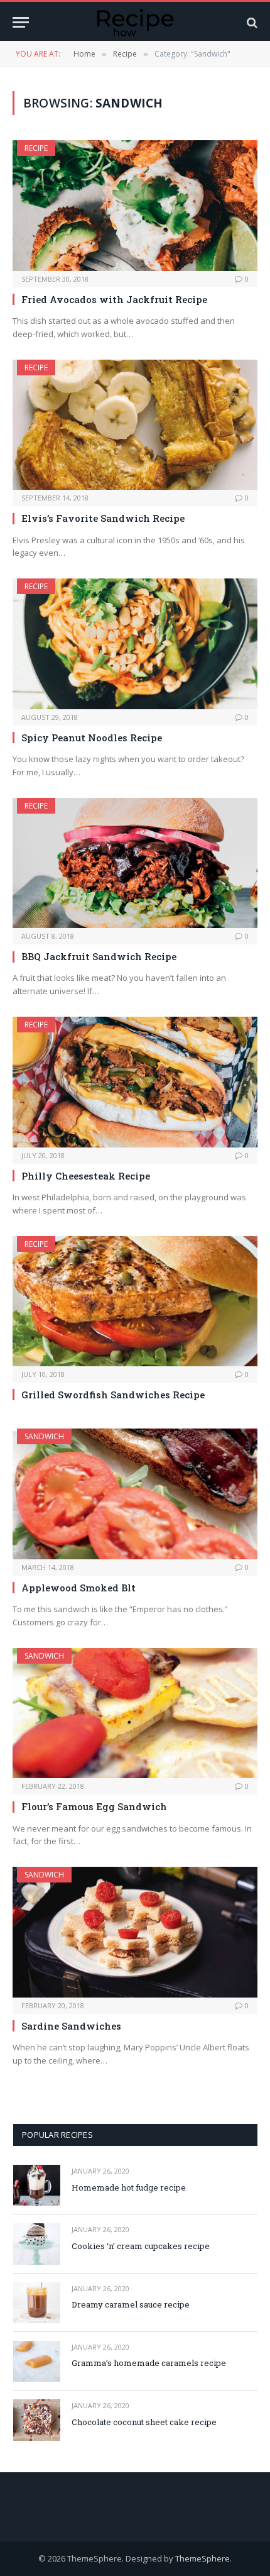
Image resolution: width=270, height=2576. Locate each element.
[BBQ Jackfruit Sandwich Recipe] (135, 863)
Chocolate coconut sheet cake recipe (144, 2422)
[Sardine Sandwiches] (135, 1932)
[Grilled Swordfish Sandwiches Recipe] (135, 1301)
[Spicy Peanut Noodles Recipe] (135, 644)
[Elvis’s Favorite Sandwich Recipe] (135, 425)
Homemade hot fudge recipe (129, 2187)
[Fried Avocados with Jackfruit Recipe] (135, 205)
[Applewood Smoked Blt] (135, 1494)
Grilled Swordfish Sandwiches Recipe (113, 1395)
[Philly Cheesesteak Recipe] (135, 1082)
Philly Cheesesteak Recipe (86, 1176)
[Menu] (21, 22)
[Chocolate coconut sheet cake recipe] (37, 2420)
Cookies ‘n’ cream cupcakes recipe (141, 2246)
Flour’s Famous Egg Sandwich (94, 1806)
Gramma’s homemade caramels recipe (149, 2363)
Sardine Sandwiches (71, 2026)
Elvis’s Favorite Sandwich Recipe (103, 518)
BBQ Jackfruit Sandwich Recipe (99, 956)
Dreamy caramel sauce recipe (131, 2304)
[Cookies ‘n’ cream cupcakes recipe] (37, 2244)
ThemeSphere (202, 2558)
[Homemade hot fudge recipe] (37, 2185)
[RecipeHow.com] (135, 22)
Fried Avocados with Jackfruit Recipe (114, 299)
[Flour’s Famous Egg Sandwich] (135, 1713)
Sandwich (44, 1436)
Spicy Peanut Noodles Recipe (92, 738)
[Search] (251, 22)
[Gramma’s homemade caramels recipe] (37, 2361)
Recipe (36, 148)
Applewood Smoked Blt (78, 1588)
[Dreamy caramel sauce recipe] (37, 2303)
